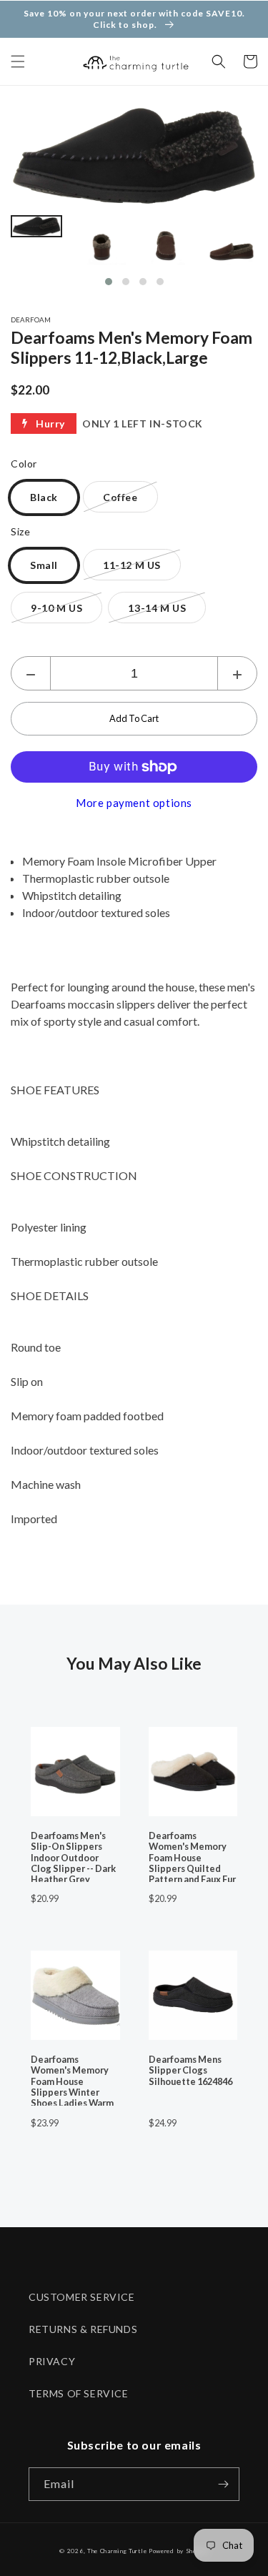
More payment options (134, 803)
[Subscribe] (223, 2484)
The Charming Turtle (117, 2551)
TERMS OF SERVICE (79, 2393)
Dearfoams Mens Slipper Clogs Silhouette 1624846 (190, 2071)
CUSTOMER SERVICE (82, 2297)
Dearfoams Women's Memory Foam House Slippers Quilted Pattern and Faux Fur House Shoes (192, 1856)
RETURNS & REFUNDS (83, 2329)
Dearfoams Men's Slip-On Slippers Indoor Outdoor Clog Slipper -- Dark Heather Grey (73, 1856)
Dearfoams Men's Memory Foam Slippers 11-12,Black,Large (131, 347)
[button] (18, 61)
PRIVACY (52, 2361)
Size (20, 531)
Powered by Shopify (179, 2551)
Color (24, 464)
